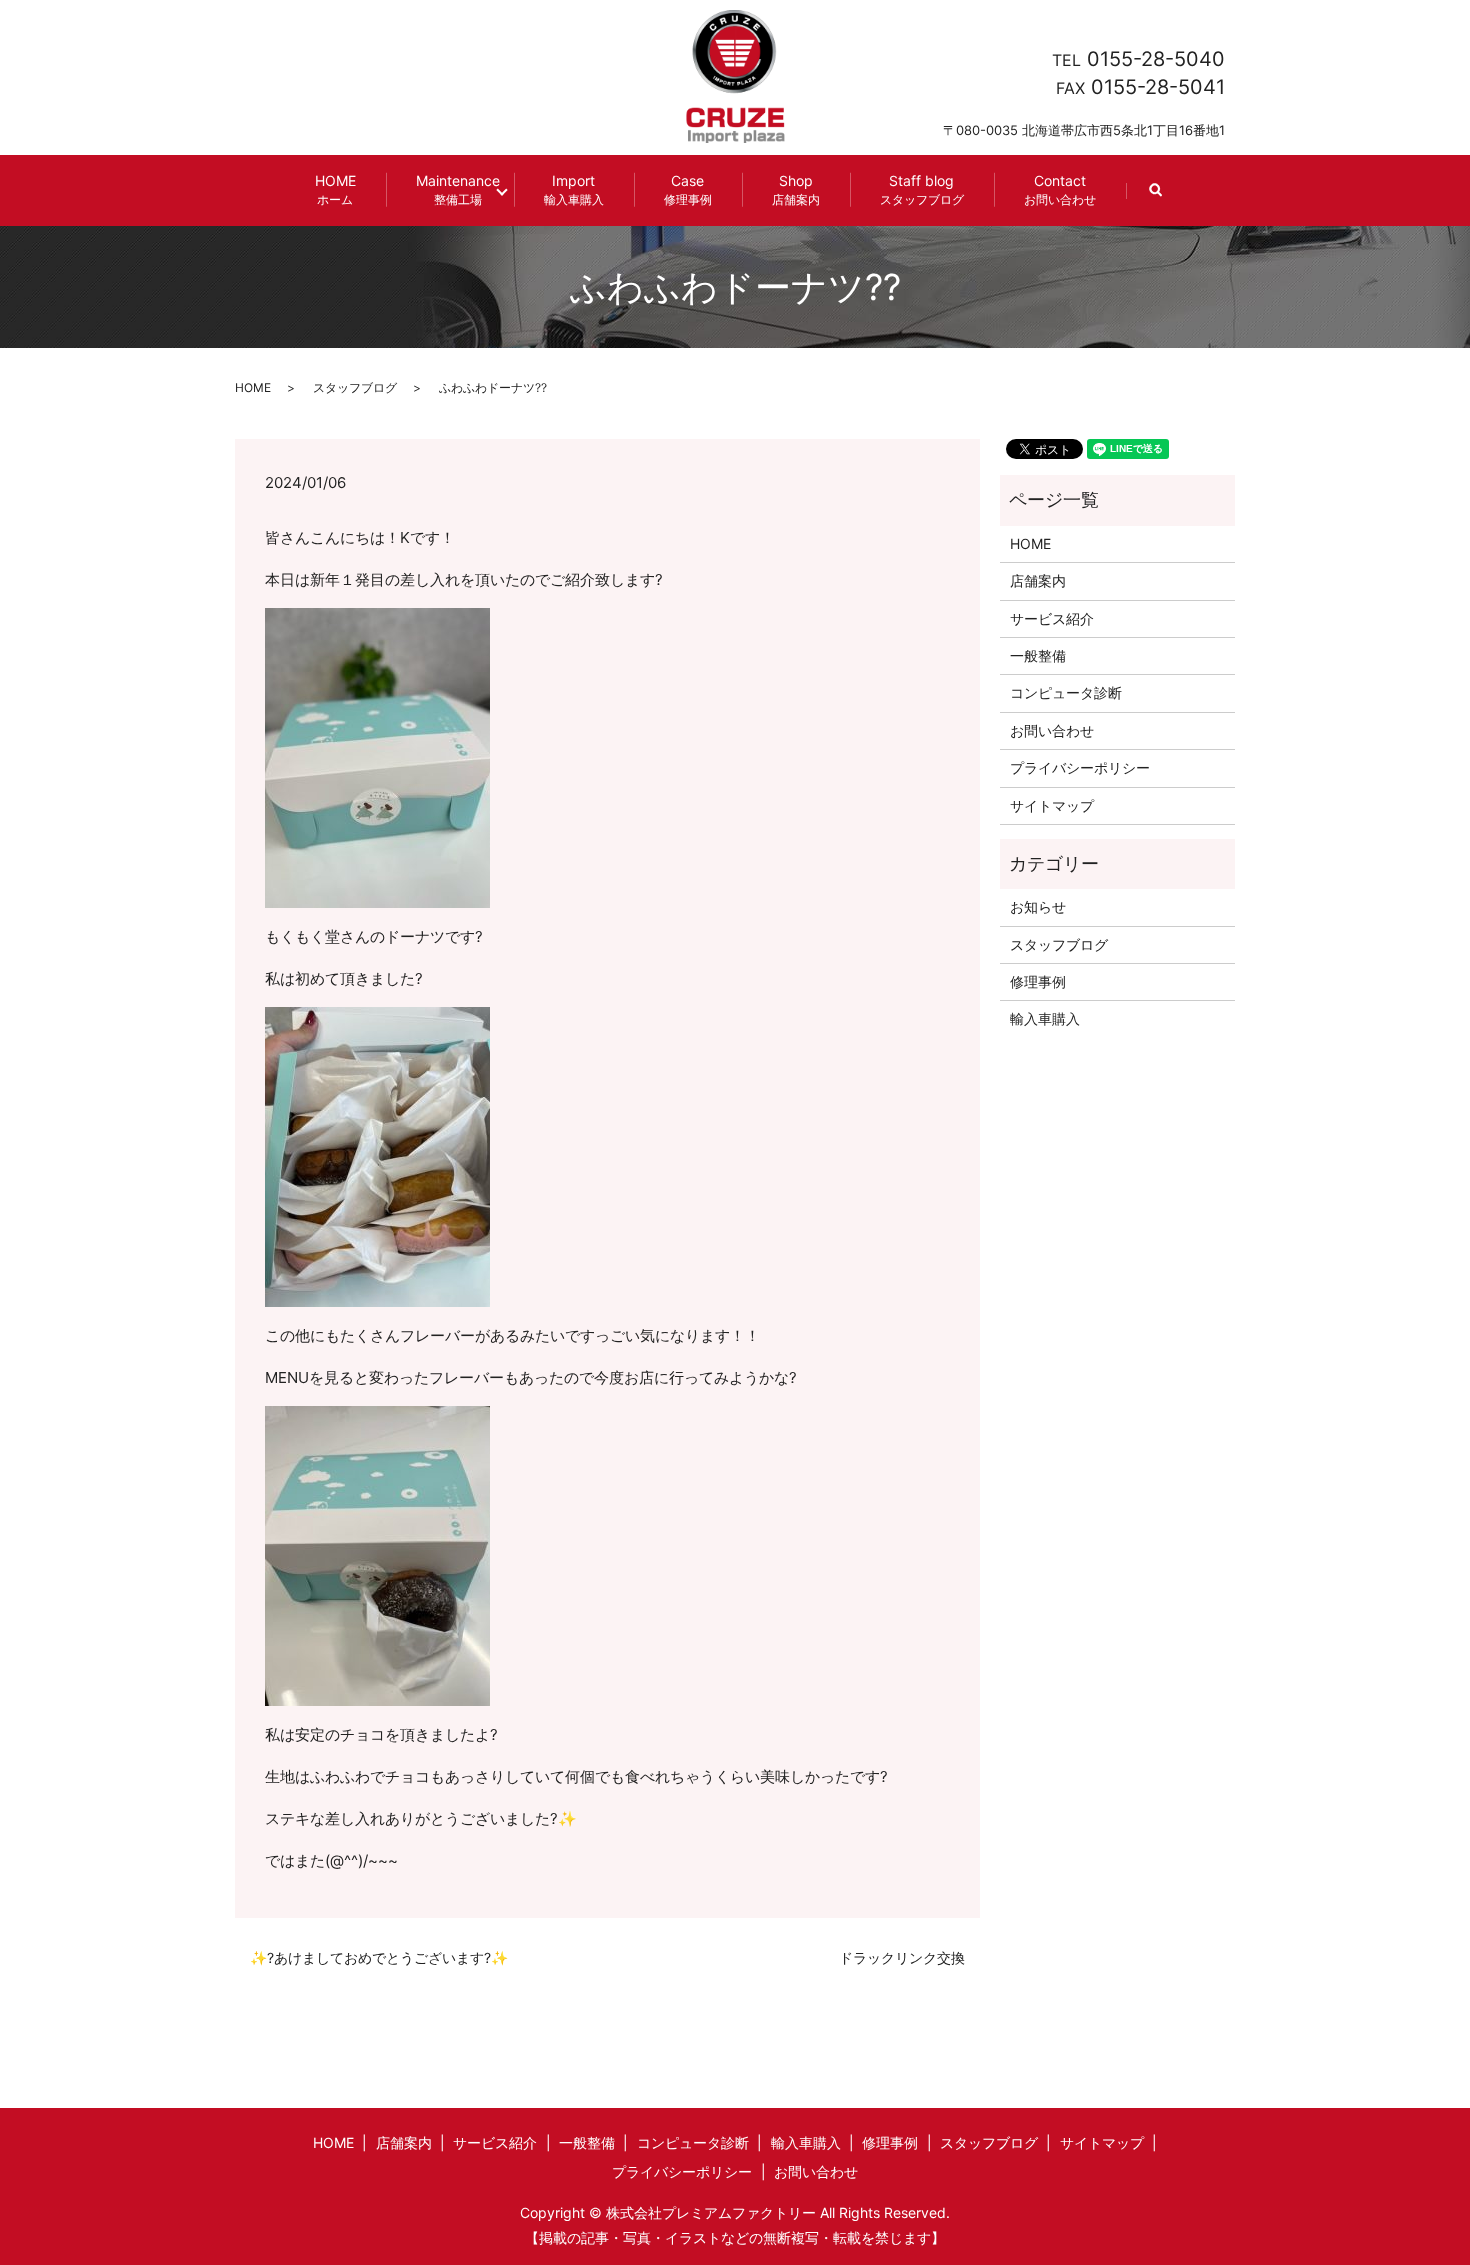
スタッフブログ (355, 387)
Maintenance (458, 189)
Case (688, 189)
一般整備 (1038, 655)
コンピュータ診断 (1066, 692)
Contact (1060, 189)
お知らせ (1038, 906)
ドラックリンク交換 (902, 1957)
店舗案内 (1038, 580)
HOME (335, 189)
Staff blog (922, 189)
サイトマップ (1052, 805)
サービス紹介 (1052, 618)
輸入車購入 (1045, 1018)
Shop (796, 189)
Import (574, 189)
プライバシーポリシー (1080, 767)
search (1171, 199)
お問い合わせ (1052, 730)
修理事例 (1038, 981)
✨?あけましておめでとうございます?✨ (379, 1957)
